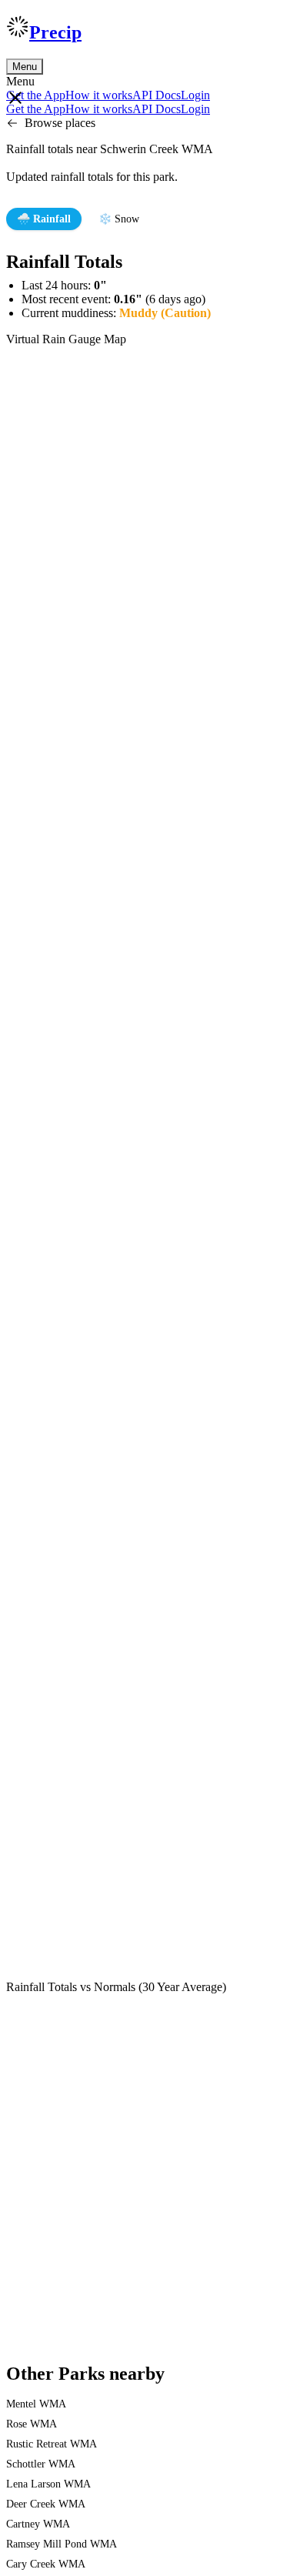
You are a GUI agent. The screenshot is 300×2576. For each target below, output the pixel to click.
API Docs (157, 95)
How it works (99, 95)
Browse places (60, 123)
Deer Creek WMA (46, 2504)
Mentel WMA (36, 2404)
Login (195, 95)
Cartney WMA (38, 2524)
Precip (55, 32)
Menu (25, 67)
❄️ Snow (119, 219)
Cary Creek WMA (46, 2564)
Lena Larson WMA (48, 2484)
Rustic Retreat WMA (52, 2444)
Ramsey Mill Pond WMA (62, 2544)
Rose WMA (32, 2424)
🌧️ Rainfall (44, 219)
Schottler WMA (41, 2464)
